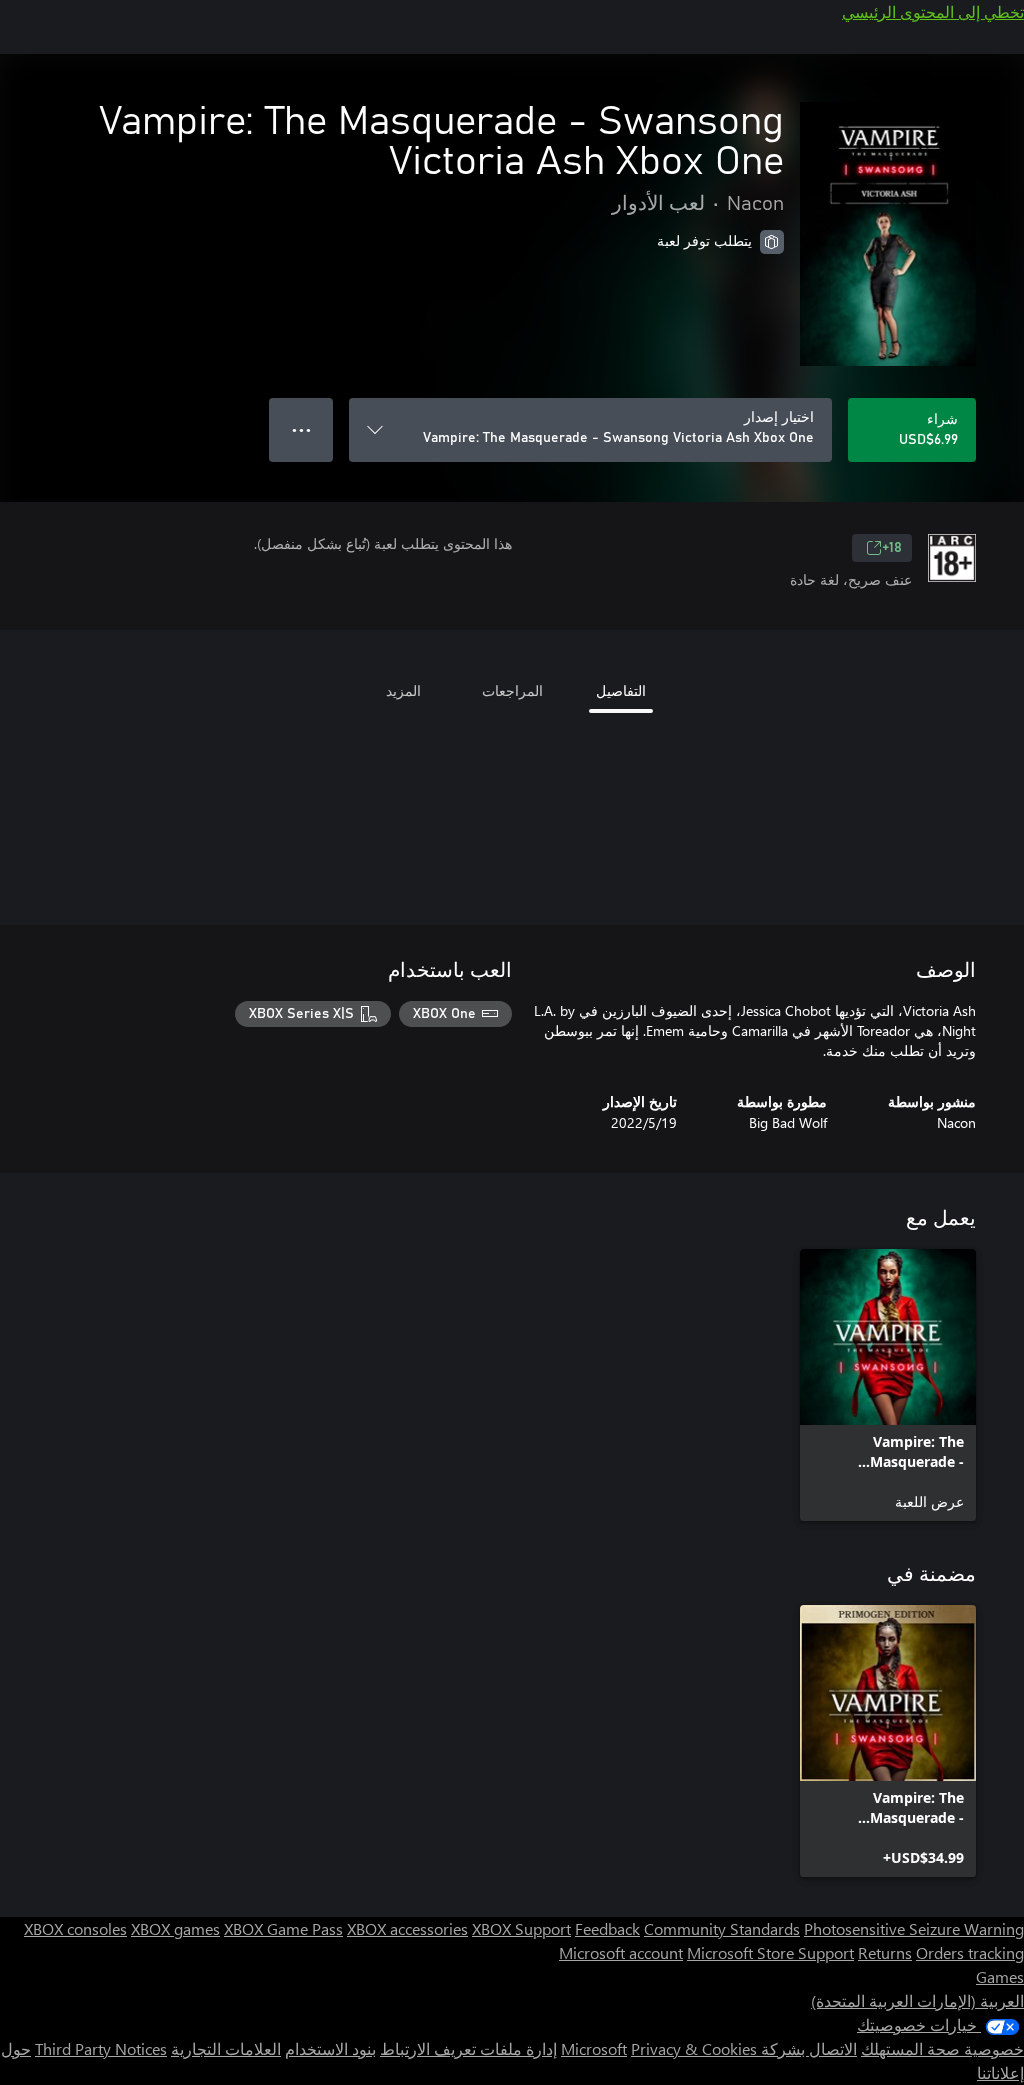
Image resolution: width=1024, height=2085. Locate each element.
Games (1000, 1976)
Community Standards (722, 1928)
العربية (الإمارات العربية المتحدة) (917, 2000)
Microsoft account (621, 1952)
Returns (885, 1952)
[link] (888, 1385)
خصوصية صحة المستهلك (942, 2048)
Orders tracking (970, 1952)
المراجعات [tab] (512, 690)
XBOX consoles (75, 1928)
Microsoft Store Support (770, 1952)
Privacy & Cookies (694, 2048)
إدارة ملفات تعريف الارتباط (468, 2048)
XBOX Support (521, 1928)
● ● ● (301, 429)
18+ (892, 548)
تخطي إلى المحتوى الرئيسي (933, 11)
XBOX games (175, 1928)
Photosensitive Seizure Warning (914, 1928)
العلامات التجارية (226, 2048)
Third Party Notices (101, 2048)
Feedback (607, 1928)
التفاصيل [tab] (621, 690)
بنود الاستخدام (330, 2048)
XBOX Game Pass (283, 1928)
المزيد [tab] (403, 690)
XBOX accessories (407, 1928)
